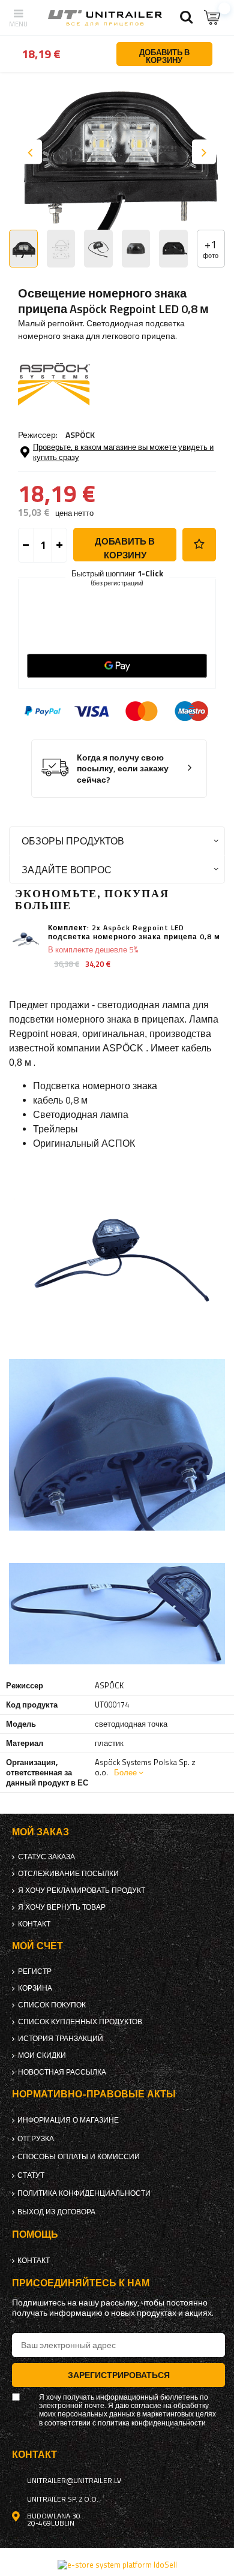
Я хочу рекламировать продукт (82, 1890)
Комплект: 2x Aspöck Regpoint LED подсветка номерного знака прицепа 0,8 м (134, 932)
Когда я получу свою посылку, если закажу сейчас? (123, 769)
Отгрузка (36, 2139)
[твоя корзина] (213, 18)
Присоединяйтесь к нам (81, 2283)
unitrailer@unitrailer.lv (74, 2481)
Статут (31, 2175)
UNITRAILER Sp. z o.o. (63, 2499)
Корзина (35, 1988)
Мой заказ (40, 1832)
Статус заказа (46, 1857)
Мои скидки (42, 2055)
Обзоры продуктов (73, 841)
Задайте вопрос (67, 869)
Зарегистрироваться (119, 2375)
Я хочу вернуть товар (62, 1907)
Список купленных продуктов (80, 2022)
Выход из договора (56, 2212)
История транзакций (61, 2039)
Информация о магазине (68, 2120)
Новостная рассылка (62, 2072)
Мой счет (37, 1946)
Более (125, 1772)
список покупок (52, 2005)
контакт (34, 1924)
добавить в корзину (125, 548)
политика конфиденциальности (84, 2193)
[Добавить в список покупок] (199, 545)
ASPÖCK (80, 435)
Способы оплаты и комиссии (79, 2157)
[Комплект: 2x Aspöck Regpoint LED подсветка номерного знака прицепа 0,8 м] (25, 940)
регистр (35, 1971)
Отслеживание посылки (68, 1874)
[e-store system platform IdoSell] (117, 2565)
